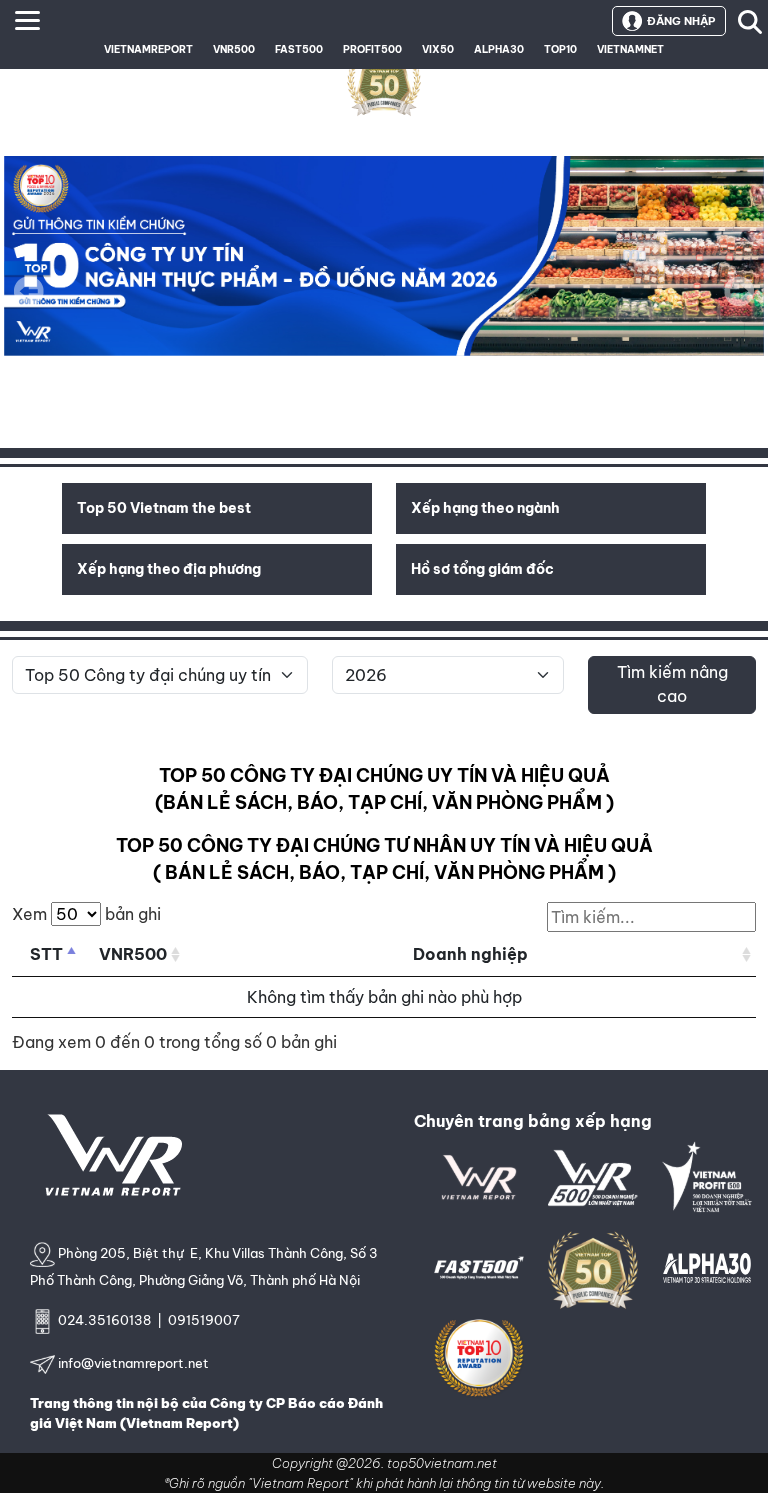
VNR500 (234, 49)
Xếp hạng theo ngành (485, 508)
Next (739, 305)
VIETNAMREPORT (148, 49)
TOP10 (560, 49)
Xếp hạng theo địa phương (169, 569)
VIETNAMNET (630, 49)
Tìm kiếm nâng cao (672, 684)
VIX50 (438, 49)
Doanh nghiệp (470, 954)
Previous (29, 291)
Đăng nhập (681, 21)
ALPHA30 (499, 49)
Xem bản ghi (86, 914)
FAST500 (299, 49)
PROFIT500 (372, 49)
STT (46, 954)
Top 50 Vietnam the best (164, 508)
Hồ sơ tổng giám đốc (482, 569)
